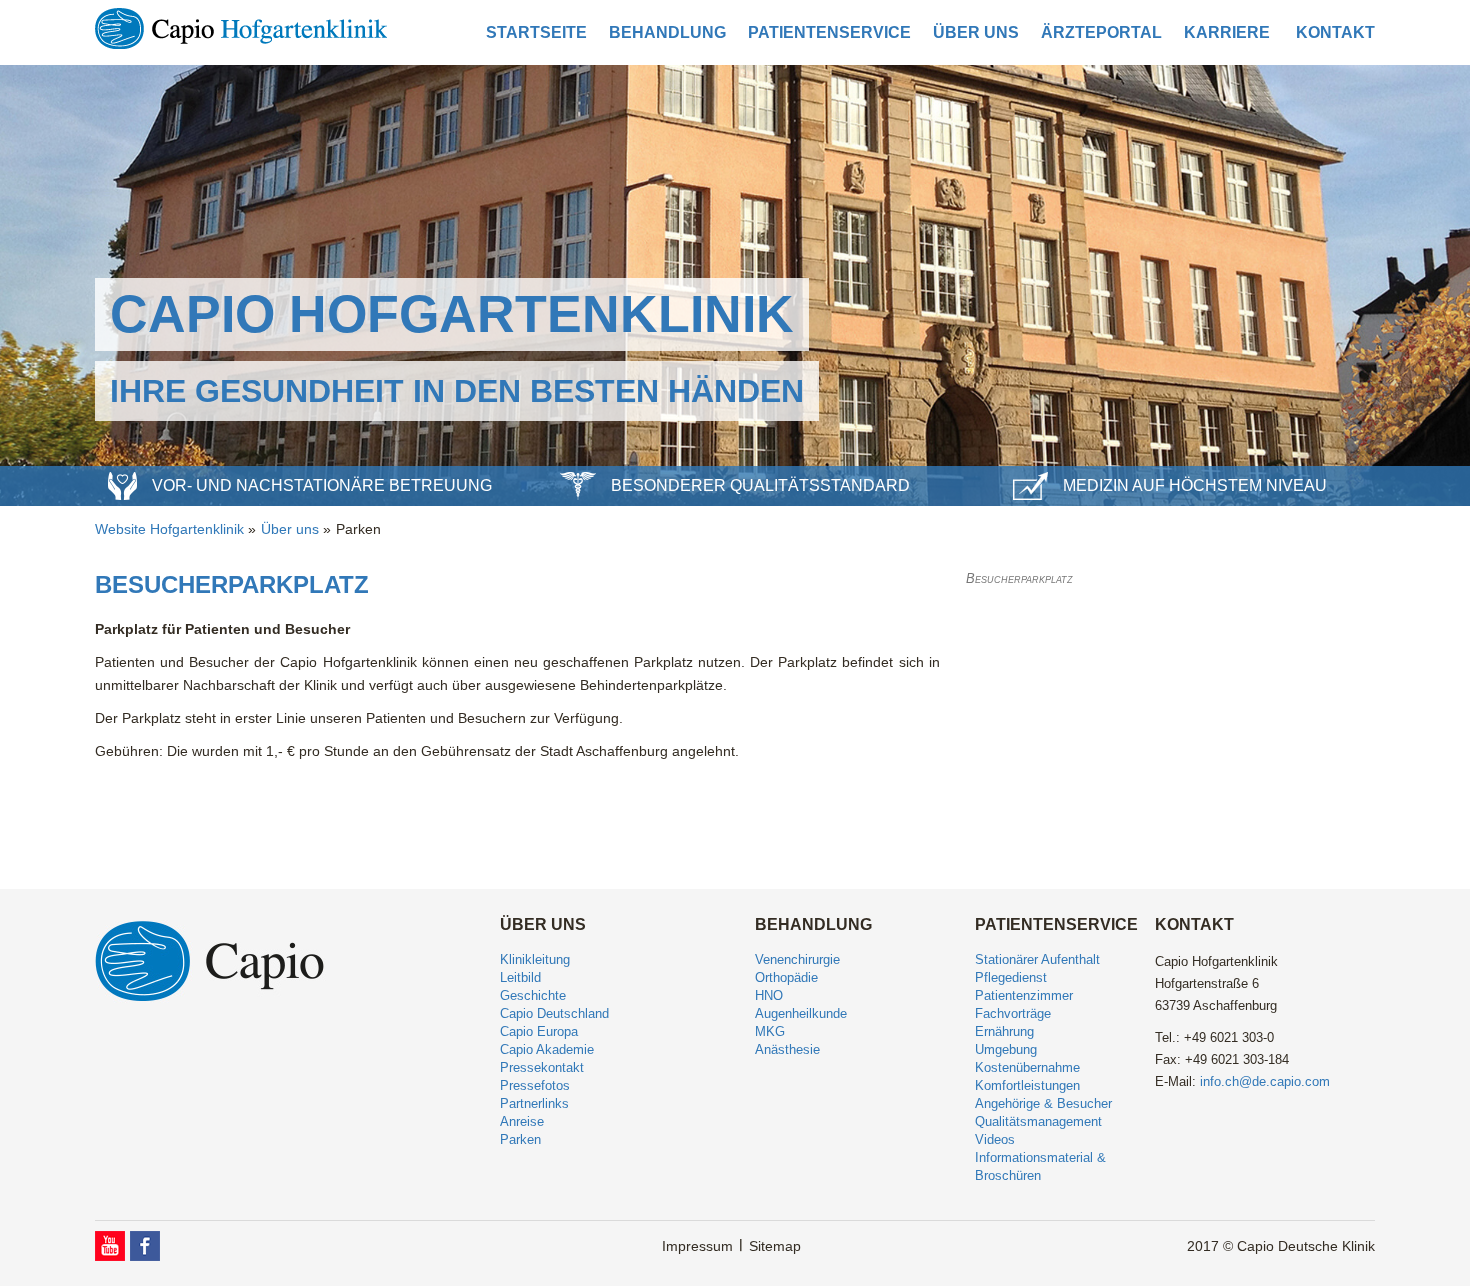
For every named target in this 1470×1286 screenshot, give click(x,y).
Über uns (976, 32)
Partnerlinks (534, 1103)
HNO (769, 995)
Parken (358, 529)
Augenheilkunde (801, 1013)
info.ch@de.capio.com (1265, 1081)
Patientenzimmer (1024, 995)
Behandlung (667, 32)
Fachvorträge (1013, 1013)
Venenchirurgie (797, 959)
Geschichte (533, 995)
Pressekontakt (542, 1067)
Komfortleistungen (1027, 1085)
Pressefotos (535, 1085)
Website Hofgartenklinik (169, 529)
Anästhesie (787, 1049)
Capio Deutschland (554, 1013)
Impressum (697, 1246)
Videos (995, 1139)
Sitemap (775, 1246)
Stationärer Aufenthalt (1037, 959)
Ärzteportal (1101, 32)
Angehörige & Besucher (1043, 1103)
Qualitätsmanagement (1038, 1121)
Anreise (522, 1121)
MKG (770, 1031)
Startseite (536, 32)
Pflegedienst (1011, 977)
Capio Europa (539, 1031)
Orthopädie (786, 977)
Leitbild (520, 977)
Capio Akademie (547, 1049)
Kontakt (1335, 32)
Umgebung (1006, 1049)
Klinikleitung (535, 959)
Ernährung (1004, 1031)
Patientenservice (829, 32)
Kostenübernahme (1027, 1067)
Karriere (1227, 32)
